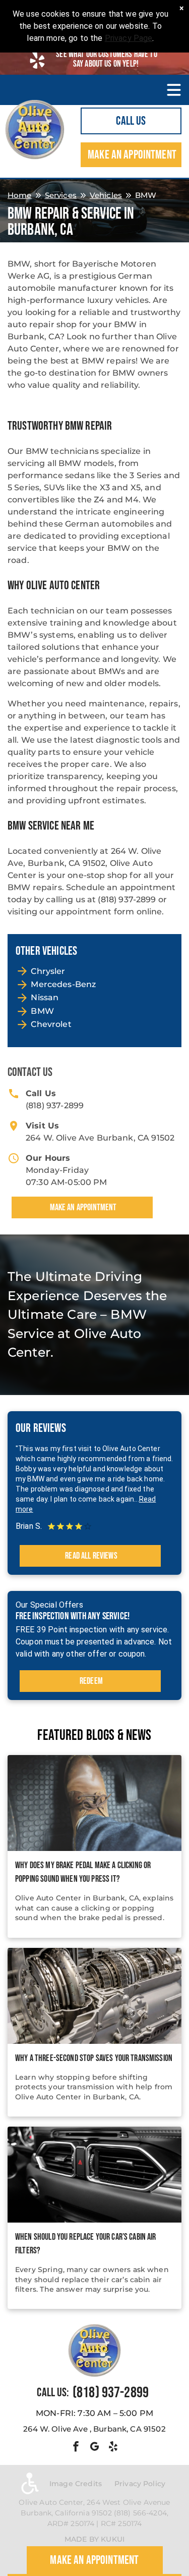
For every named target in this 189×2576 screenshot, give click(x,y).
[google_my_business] (95, 2448)
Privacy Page (129, 38)
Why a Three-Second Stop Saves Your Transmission (94, 2058)
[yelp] (113, 2448)
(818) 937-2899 (55, 1105)
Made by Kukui (94, 2539)
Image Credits (76, 2484)
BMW (42, 1011)
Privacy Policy (140, 2484)
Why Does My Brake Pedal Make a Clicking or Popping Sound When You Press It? (83, 1872)
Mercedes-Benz (63, 984)
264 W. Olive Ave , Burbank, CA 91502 (94, 2429)
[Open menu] (174, 90)
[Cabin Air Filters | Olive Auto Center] (94, 2175)
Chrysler (48, 971)
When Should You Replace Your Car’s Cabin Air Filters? (86, 2244)
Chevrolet (51, 1024)
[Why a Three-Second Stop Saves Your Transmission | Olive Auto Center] (94, 1996)
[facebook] (76, 2448)
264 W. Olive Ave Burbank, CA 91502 (100, 1138)
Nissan (45, 997)
